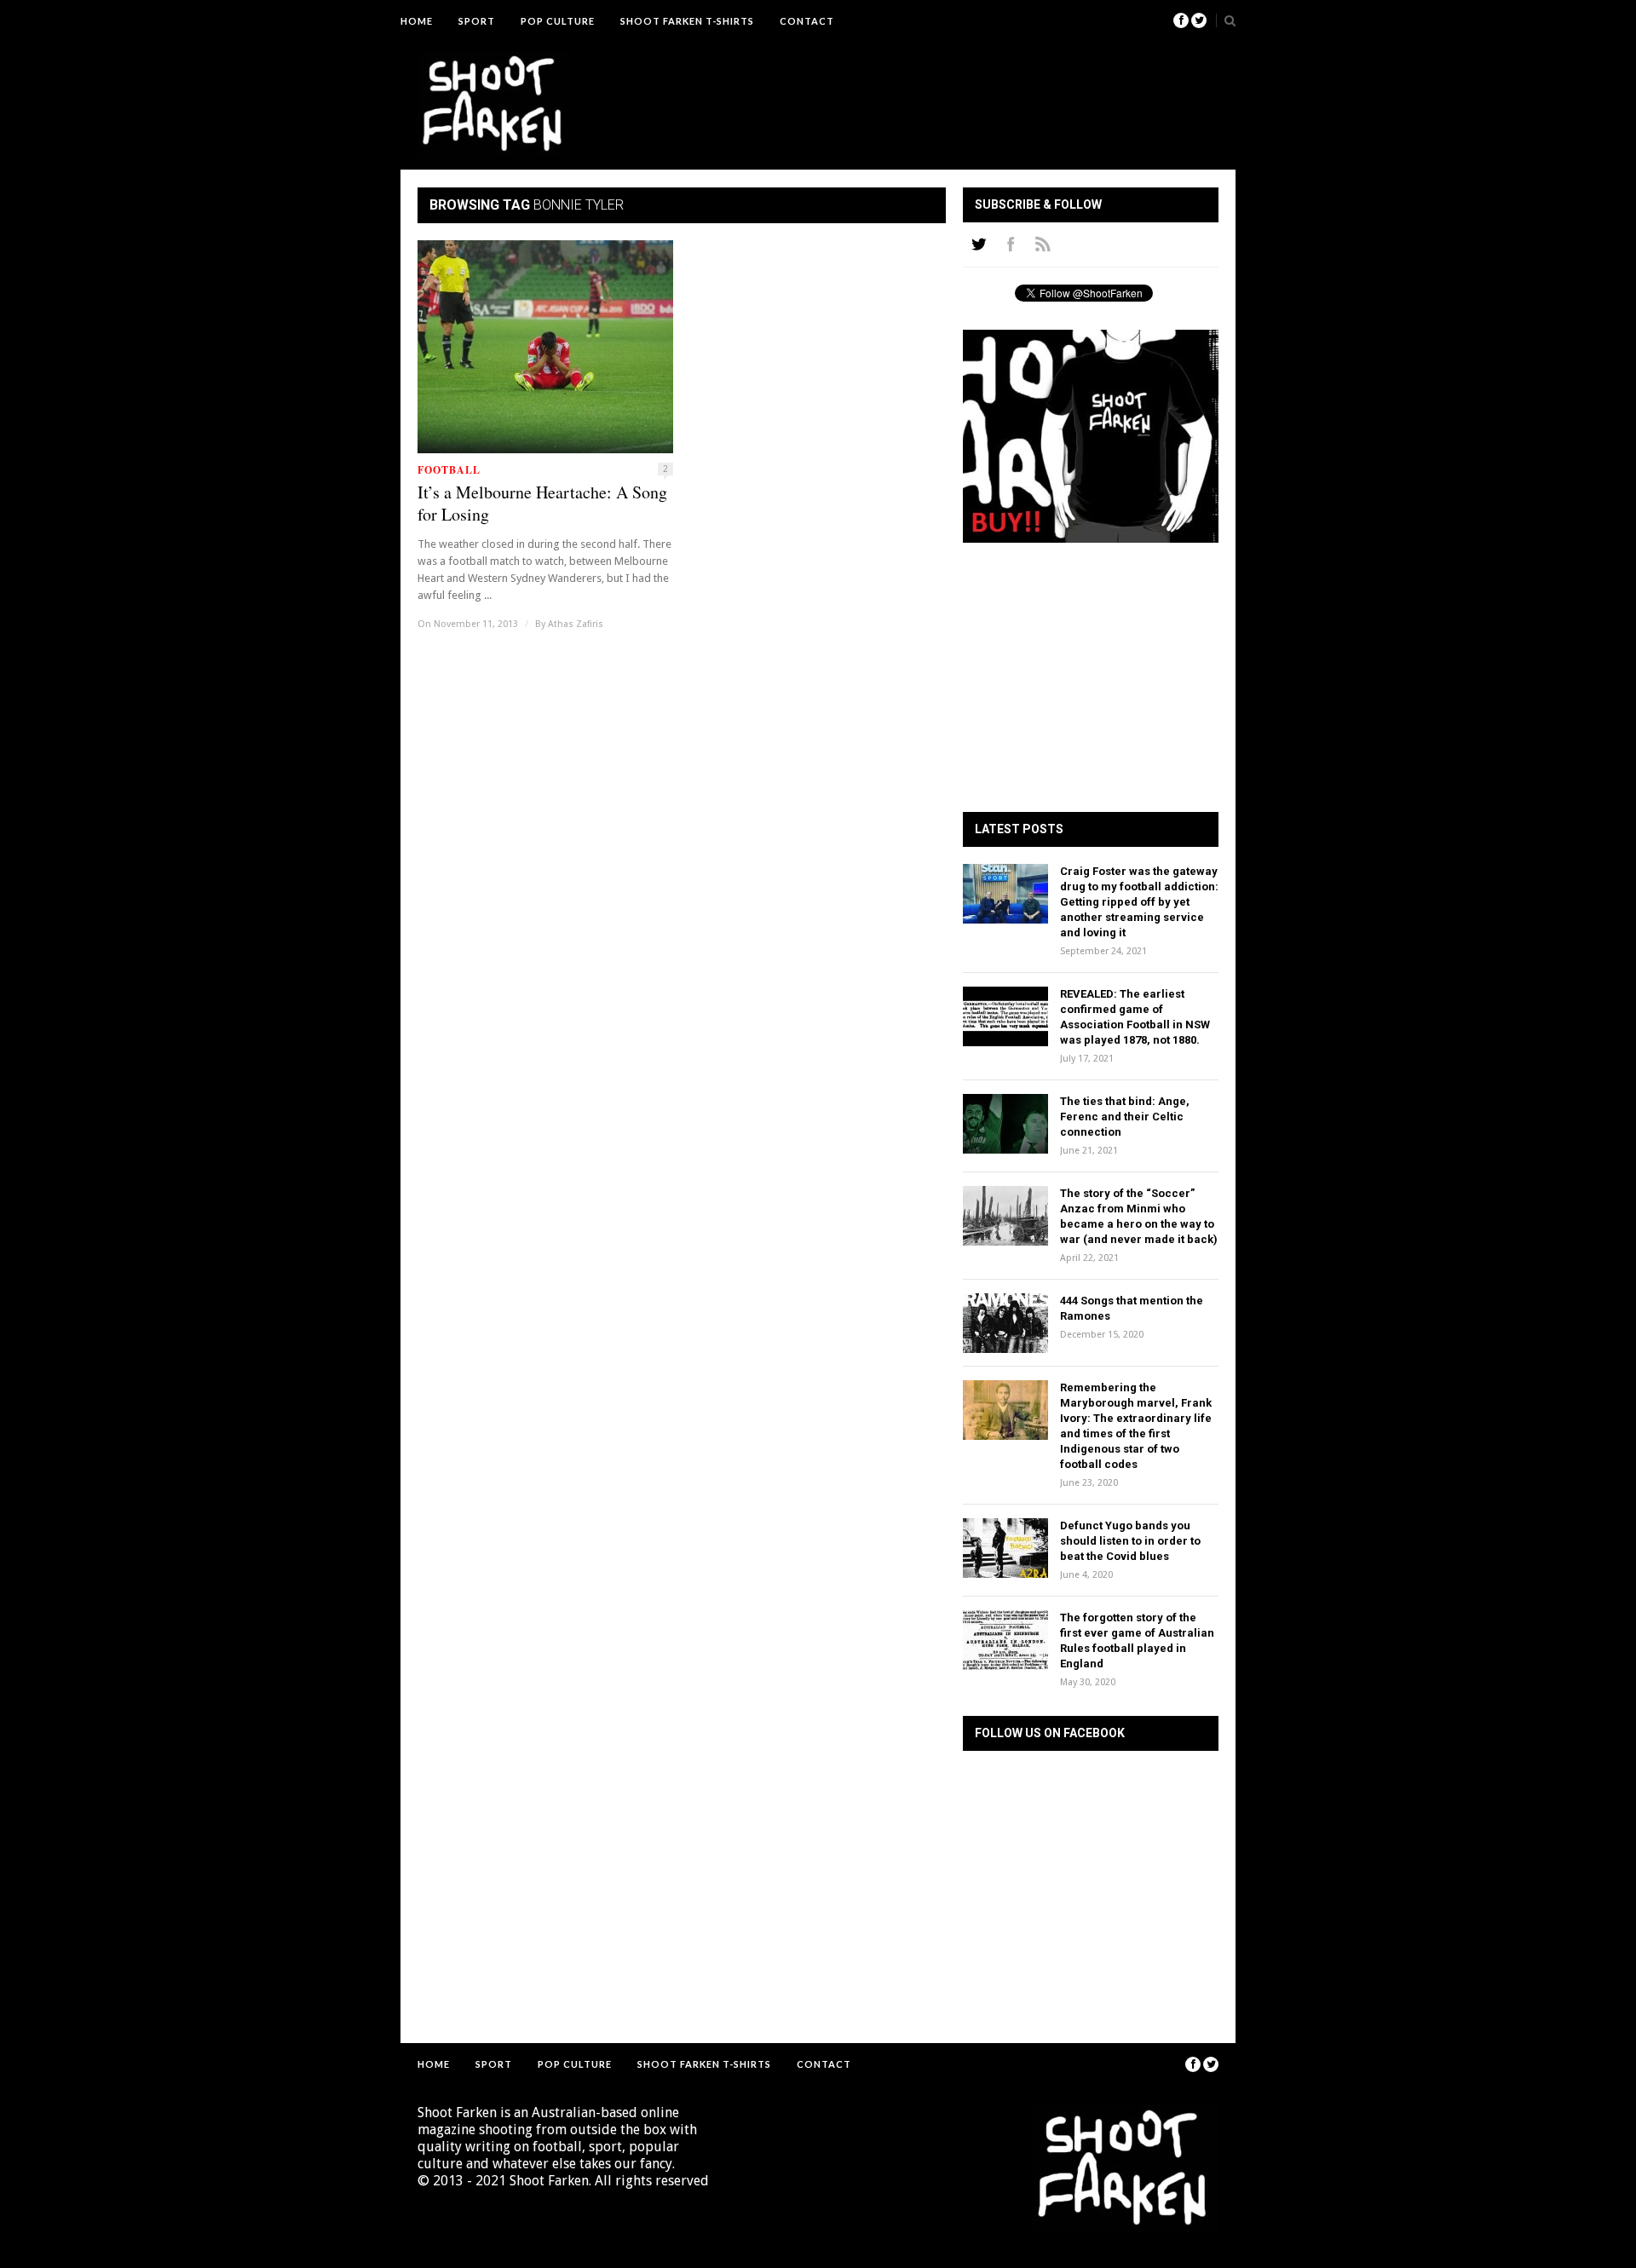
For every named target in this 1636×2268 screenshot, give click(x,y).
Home (417, 21)
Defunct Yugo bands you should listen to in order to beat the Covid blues (1130, 1541)
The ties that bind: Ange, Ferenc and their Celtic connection (1125, 1117)
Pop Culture (558, 21)
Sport (477, 21)
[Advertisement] (908, 89)
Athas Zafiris (576, 624)
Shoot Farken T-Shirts (687, 21)
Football (449, 470)
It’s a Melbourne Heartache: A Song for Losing (542, 504)
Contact (807, 21)
